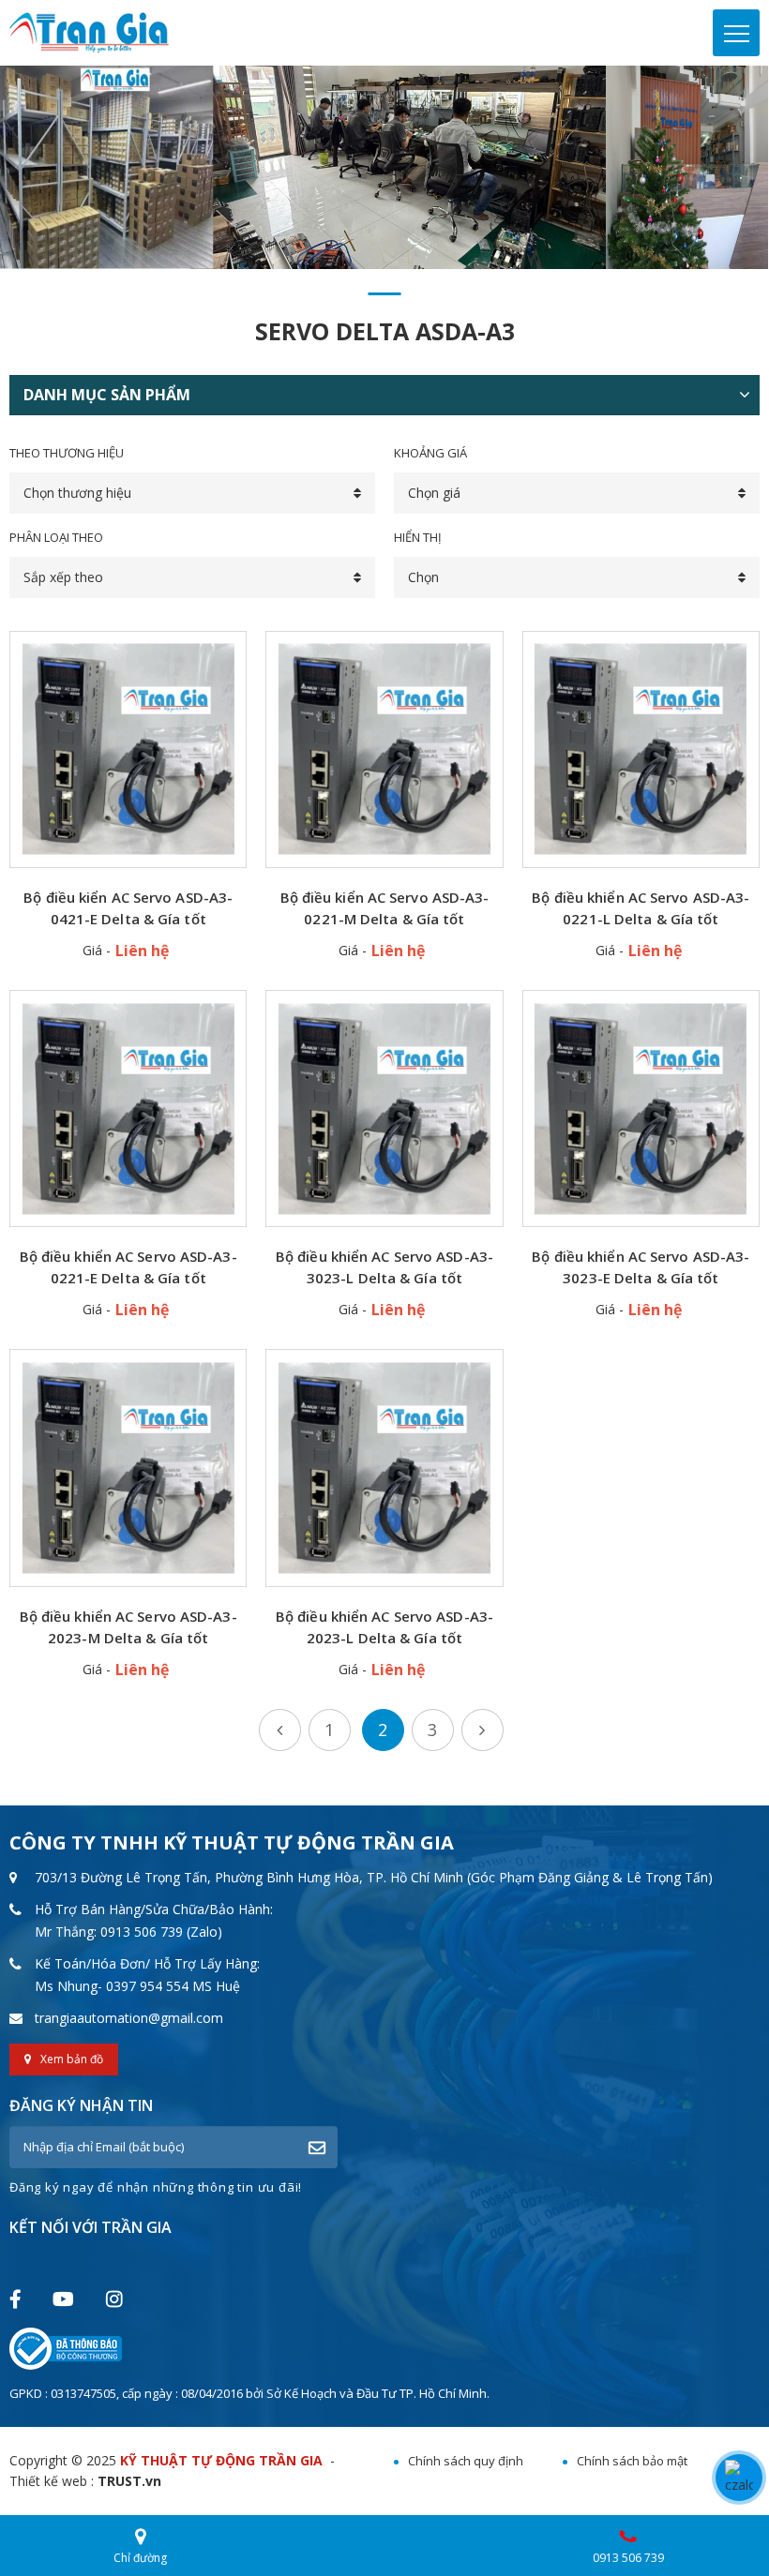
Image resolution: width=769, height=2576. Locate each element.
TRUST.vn (129, 2481)
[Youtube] (63, 2299)
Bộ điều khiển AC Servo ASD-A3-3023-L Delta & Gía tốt (384, 1267)
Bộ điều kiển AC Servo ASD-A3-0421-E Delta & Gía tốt (128, 908)
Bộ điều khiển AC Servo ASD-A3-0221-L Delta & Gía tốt (641, 908)
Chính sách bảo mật (632, 2461)
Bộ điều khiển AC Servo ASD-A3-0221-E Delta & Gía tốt (128, 1267)
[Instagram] (114, 2299)
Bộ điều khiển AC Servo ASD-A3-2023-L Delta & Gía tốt (384, 1627)
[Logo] (89, 31)
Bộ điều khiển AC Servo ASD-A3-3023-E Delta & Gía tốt (641, 1267)
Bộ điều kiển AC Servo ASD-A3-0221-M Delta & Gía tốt (385, 908)
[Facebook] (15, 2299)
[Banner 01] (384, 167)
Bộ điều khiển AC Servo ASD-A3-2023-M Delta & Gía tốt (128, 1627)
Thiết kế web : (52, 2481)
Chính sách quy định (466, 2461)
